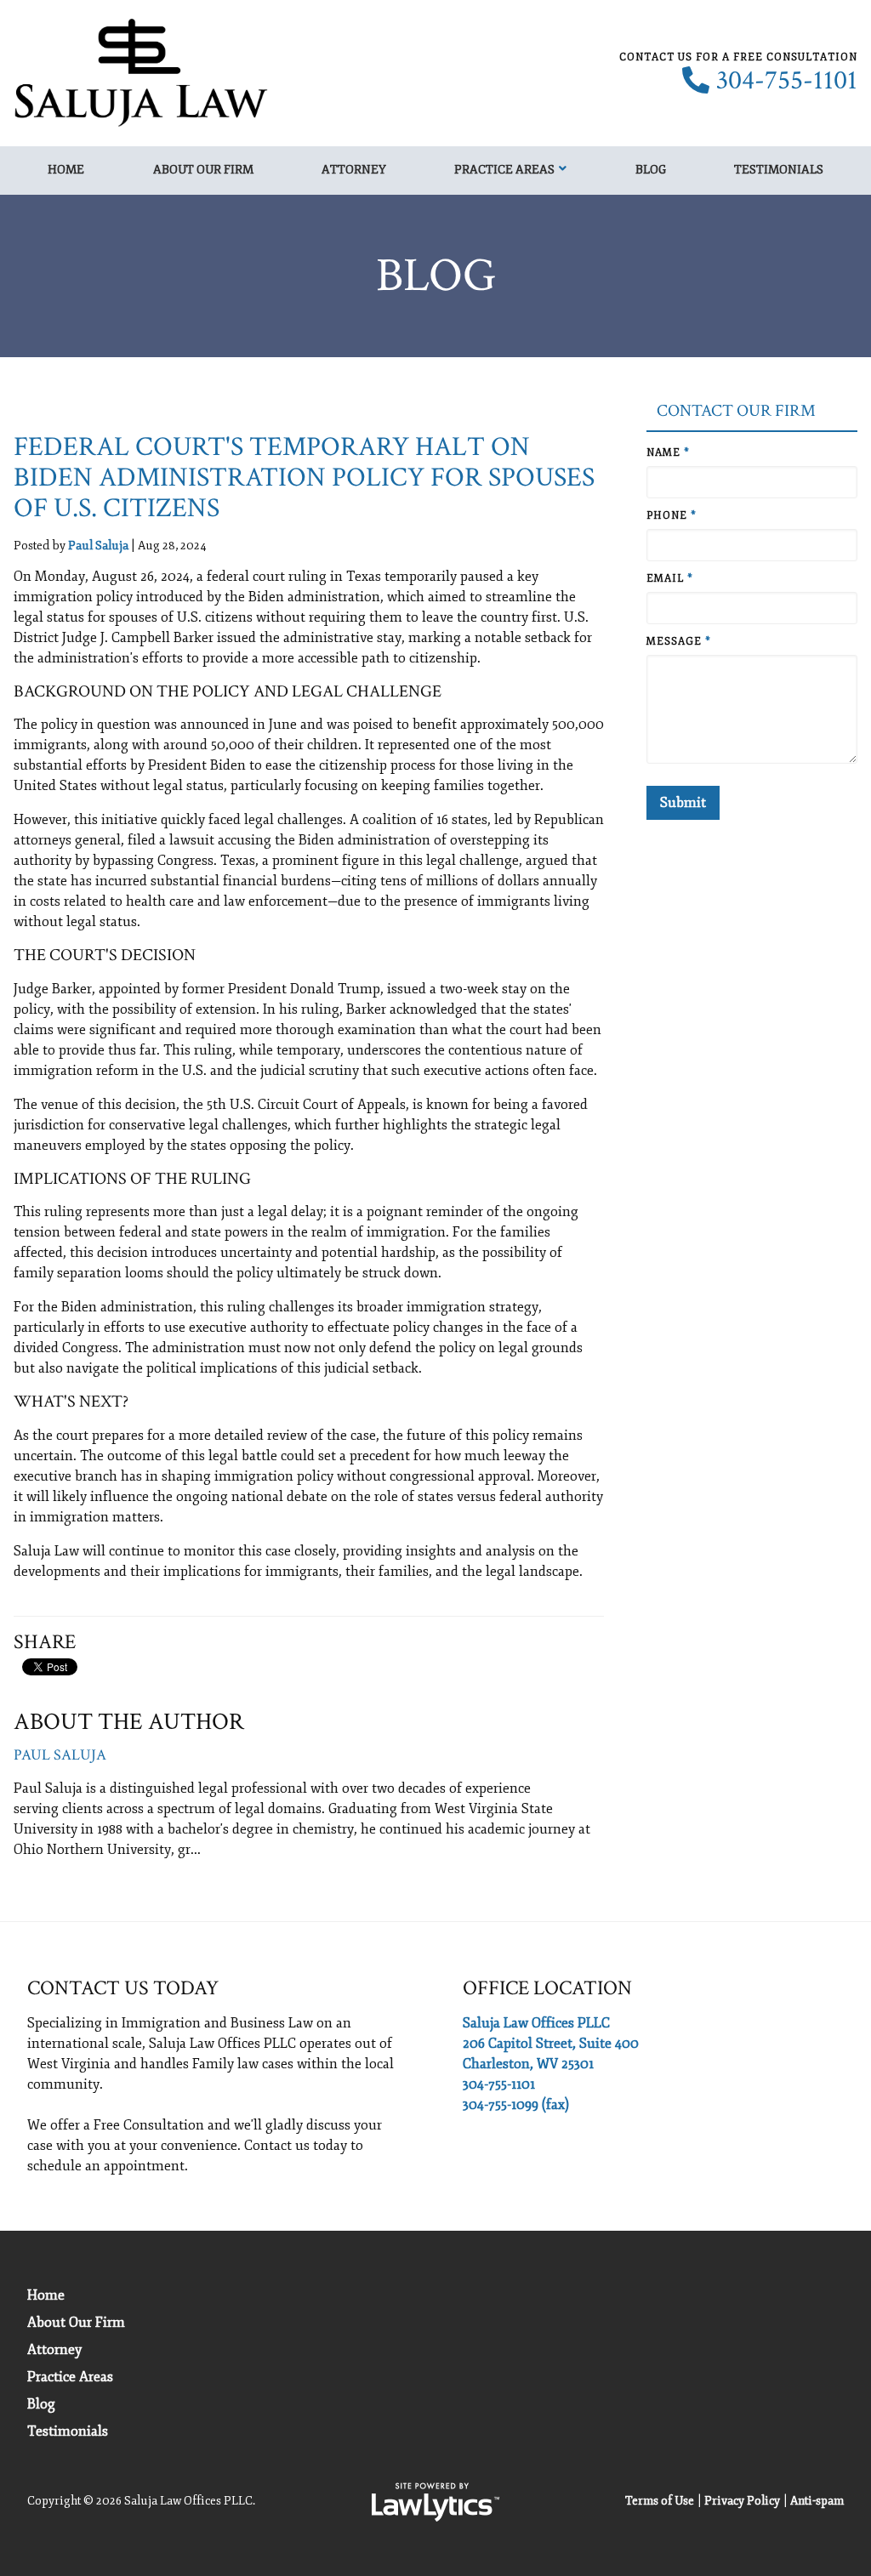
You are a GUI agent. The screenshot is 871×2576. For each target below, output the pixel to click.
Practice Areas (504, 170)
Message (679, 642)
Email (670, 579)
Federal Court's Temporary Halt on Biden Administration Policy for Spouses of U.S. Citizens (304, 478)
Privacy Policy (742, 2501)
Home (66, 170)
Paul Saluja (98, 546)
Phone (672, 516)
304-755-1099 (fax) (516, 2105)
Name (668, 453)
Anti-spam (817, 2501)
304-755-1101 (787, 81)
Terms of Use (660, 2501)
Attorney (354, 170)
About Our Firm (203, 170)
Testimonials (779, 170)
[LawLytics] (435, 2502)
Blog (651, 170)
